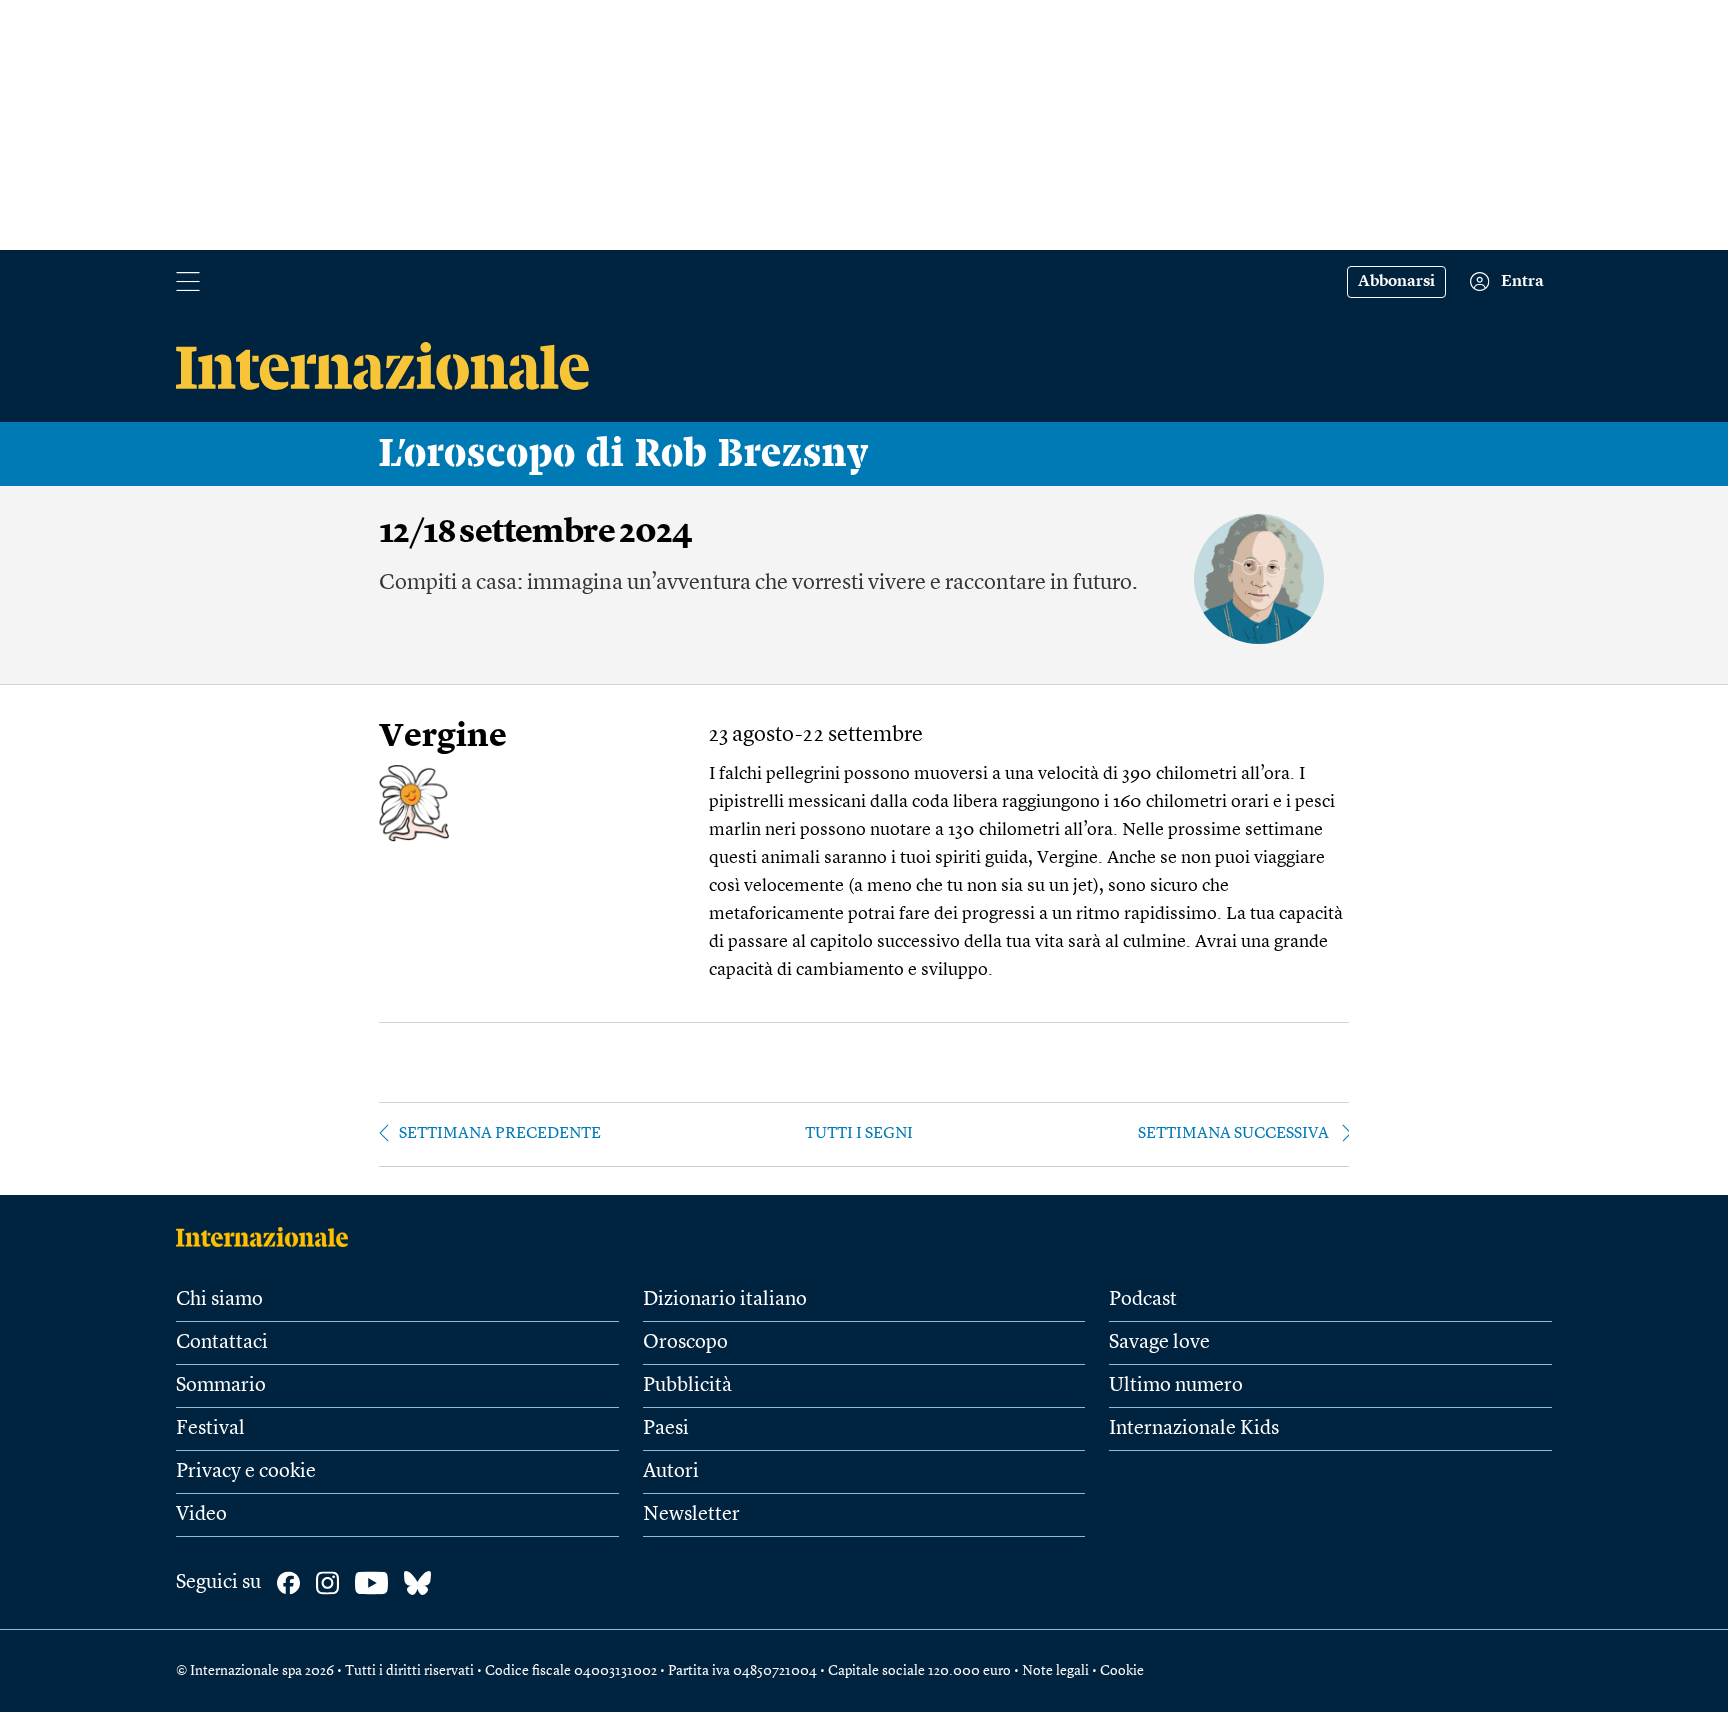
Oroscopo (685, 1343)
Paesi (666, 1429)
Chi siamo (219, 1300)
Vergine (443, 737)
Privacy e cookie (246, 1472)
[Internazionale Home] (268, 1237)
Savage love (1159, 1343)
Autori (671, 1472)
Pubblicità (687, 1386)
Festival (210, 1429)
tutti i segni (859, 1134)
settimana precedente (500, 1134)
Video (201, 1515)
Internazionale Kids (1194, 1429)
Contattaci (222, 1343)
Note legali (1055, 1671)
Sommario (221, 1386)
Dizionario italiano (725, 1300)
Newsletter (691, 1515)
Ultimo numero (1176, 1386)
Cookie (1122, 1671)
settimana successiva (1233, 1134)
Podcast (1143, 1300)
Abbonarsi (1396, 282)
